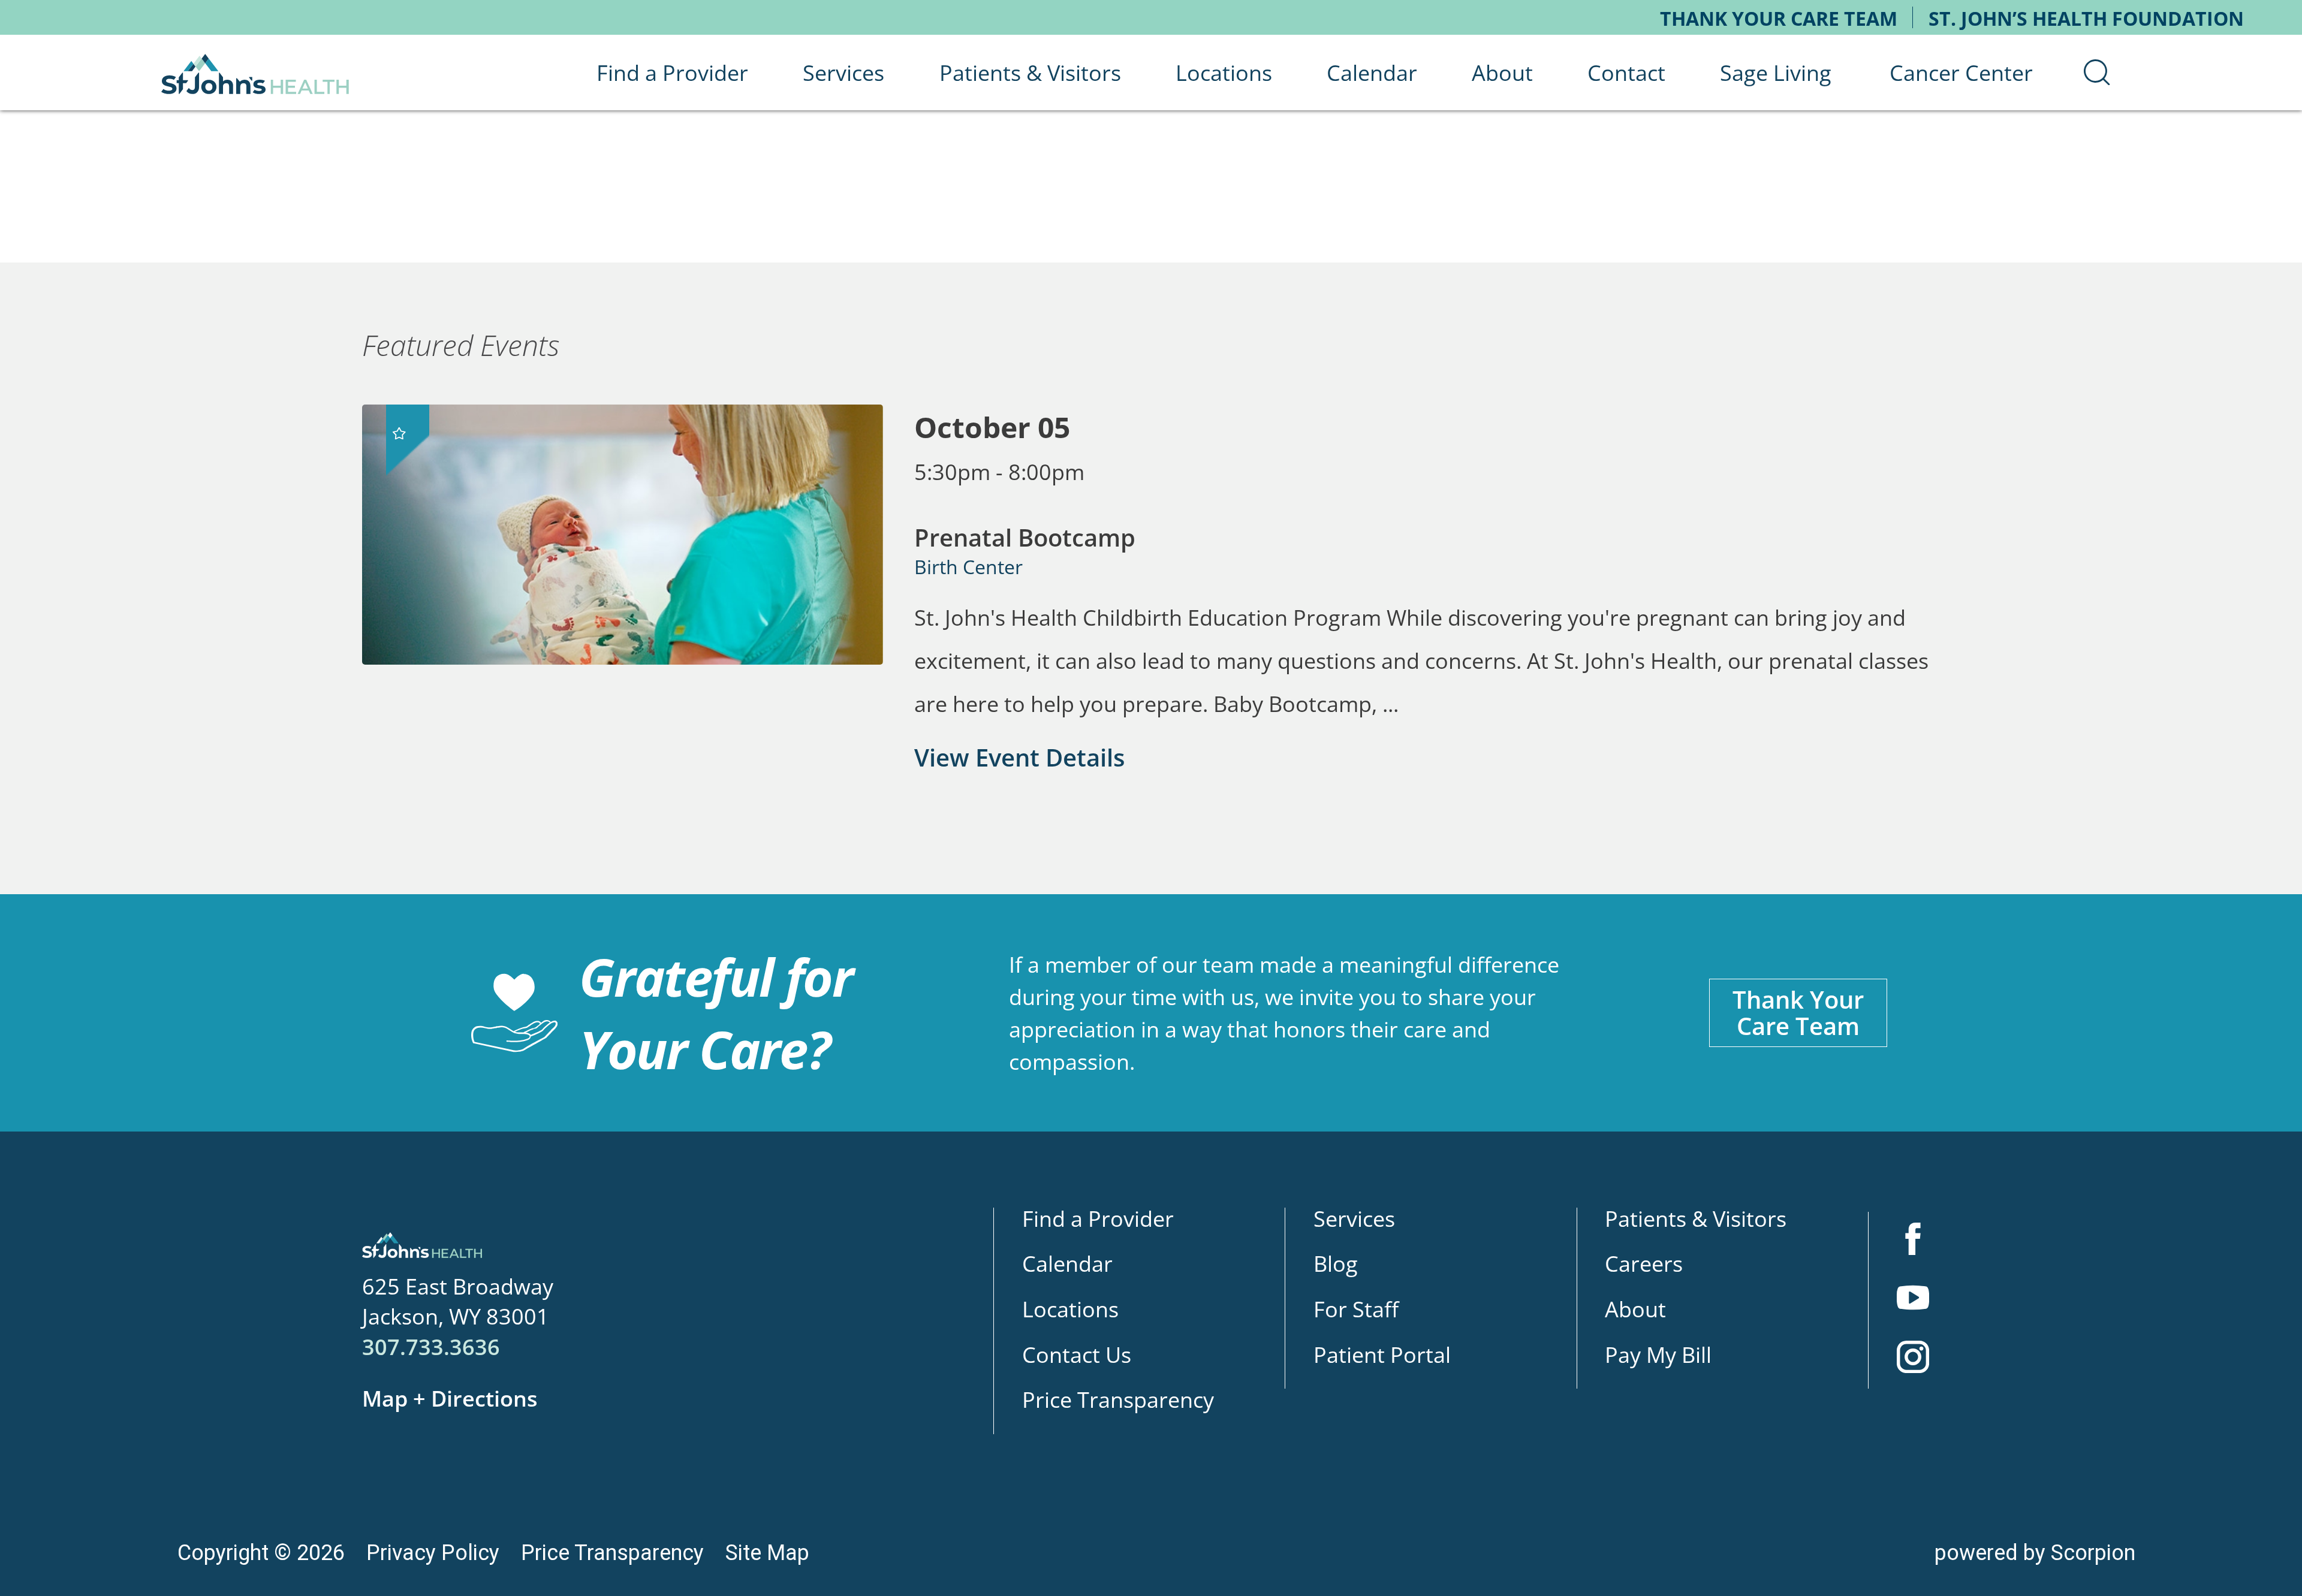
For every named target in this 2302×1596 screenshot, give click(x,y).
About (1635, 1309)
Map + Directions (450, 1398)
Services (1354, 1218)
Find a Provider (1098, 1218)
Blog (1336, 1263)
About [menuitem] (1502, 73)
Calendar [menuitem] (1372, 73)
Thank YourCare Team (1798, 1013)
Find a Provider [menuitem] (672, 73)
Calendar (1067, 1263)
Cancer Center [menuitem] (1961, 73)
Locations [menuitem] (1224, 73)
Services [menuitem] (843, 73)
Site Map (767, 1553)
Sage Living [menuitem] (1776, 73)
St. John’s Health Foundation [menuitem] (2086, 18)
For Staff (1356, 1309)
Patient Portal (1382, 1354)
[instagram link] (1913, 1359)
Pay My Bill (1658, 1354)
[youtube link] (1913, 1300)
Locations (1070, 1309)
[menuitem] (2097, 73)
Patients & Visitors (1696, 1218)
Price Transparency (1118, 1399)
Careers (1644, 1263)
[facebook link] (1913, 1241)
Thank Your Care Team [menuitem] (1779, 18)
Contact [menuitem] (1626, 73)
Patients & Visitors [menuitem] (1030, 73)
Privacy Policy (433, 1553)
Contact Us (1077, 1354)
